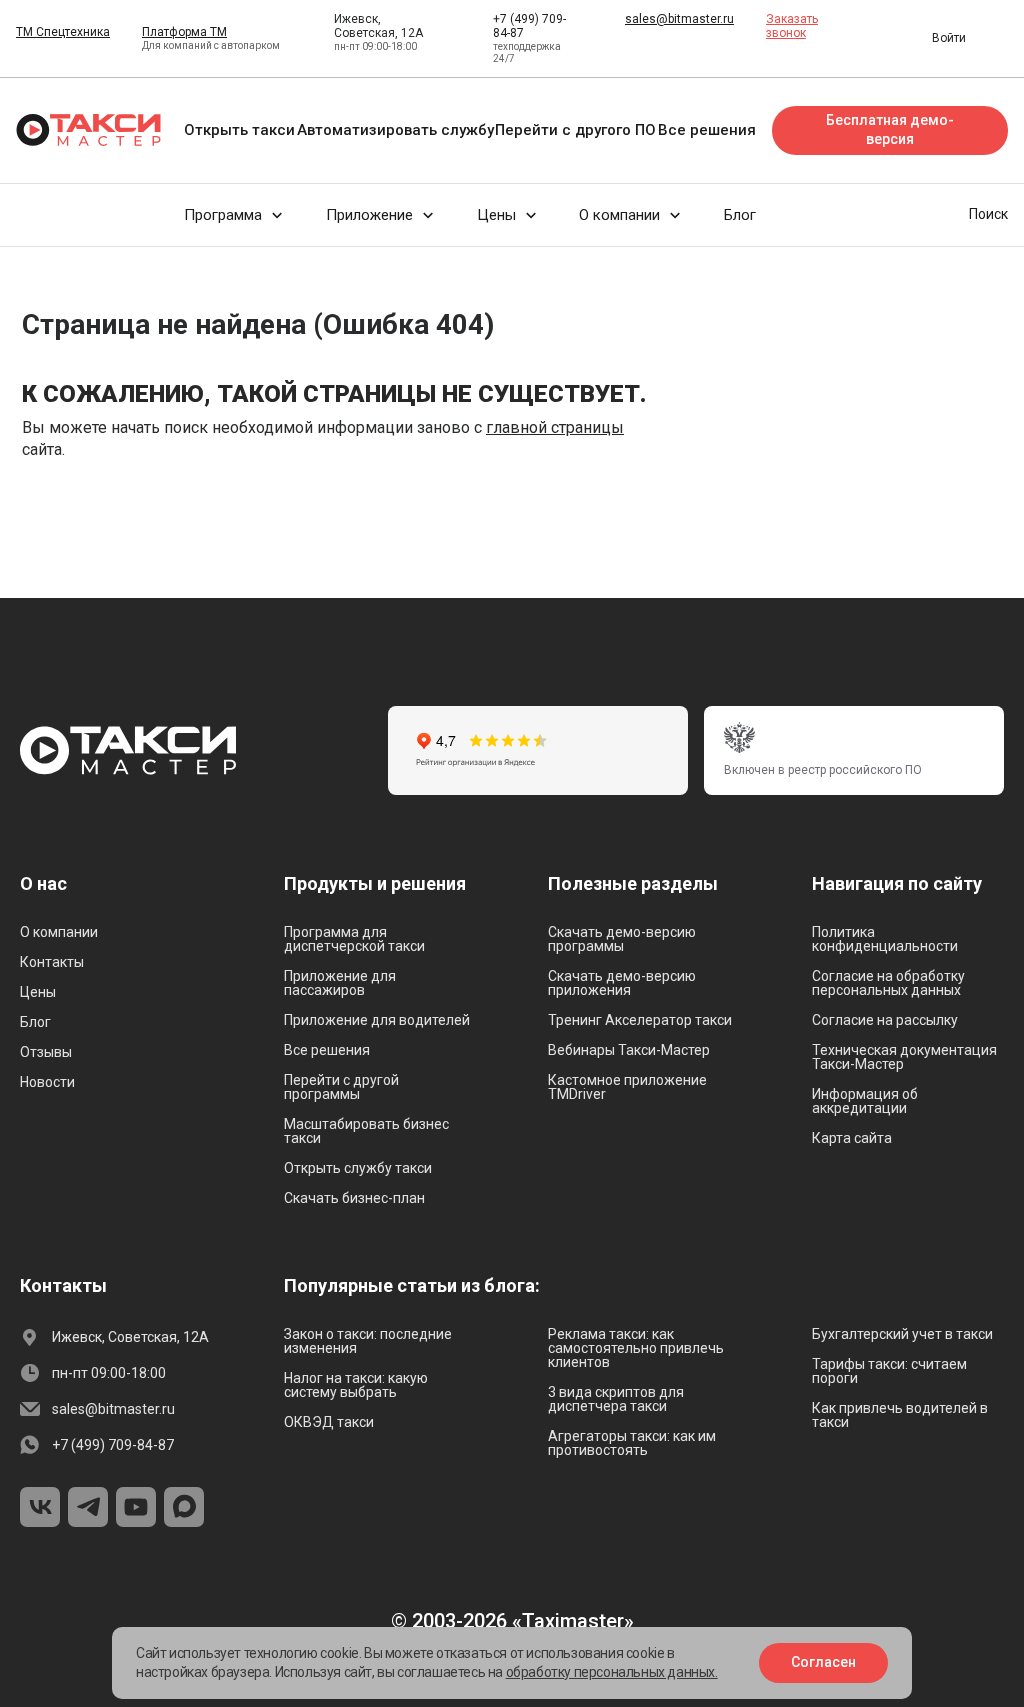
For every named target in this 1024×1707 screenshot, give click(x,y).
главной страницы (555, 427)
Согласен (823, 1662)
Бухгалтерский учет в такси (902, 1334)
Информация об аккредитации (865, 1101)
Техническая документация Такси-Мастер (904, 1057)
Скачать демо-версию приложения (622, 983)
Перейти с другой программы (341, 1087)
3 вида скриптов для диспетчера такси (616, 1399)
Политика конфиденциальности (885, 939)
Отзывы (46, 1052)
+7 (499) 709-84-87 (113, 1445)
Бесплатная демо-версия (890, 130)
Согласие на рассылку (885, 1020)
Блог (35, 1022)
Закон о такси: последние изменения (368, 1341)
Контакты (52, 962)
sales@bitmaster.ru (679, 19)
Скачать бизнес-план (354, 1198)
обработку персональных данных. (612, 1672)
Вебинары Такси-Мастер (629, 1050)
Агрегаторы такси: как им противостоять (632, 1443)
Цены (38, 992)
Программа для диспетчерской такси (354, 939)
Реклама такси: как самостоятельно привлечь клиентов (636, 1348)
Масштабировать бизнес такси (366, 1131)
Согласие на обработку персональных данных (888, 983)
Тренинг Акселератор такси (640, 1020)
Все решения (327, 1050)
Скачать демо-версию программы (622, 939)
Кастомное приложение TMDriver (627, 1087)
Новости (47, 1082)
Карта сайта (852, 1138)
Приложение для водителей (377, 1020)
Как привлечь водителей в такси (900, 1415)
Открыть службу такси (358, 1168)
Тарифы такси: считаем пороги (889, 1371)
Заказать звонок (792, 26)
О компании (59, 932)
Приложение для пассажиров (340, 983)
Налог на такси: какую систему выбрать (356, 1385)
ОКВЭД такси (329, 1422)
